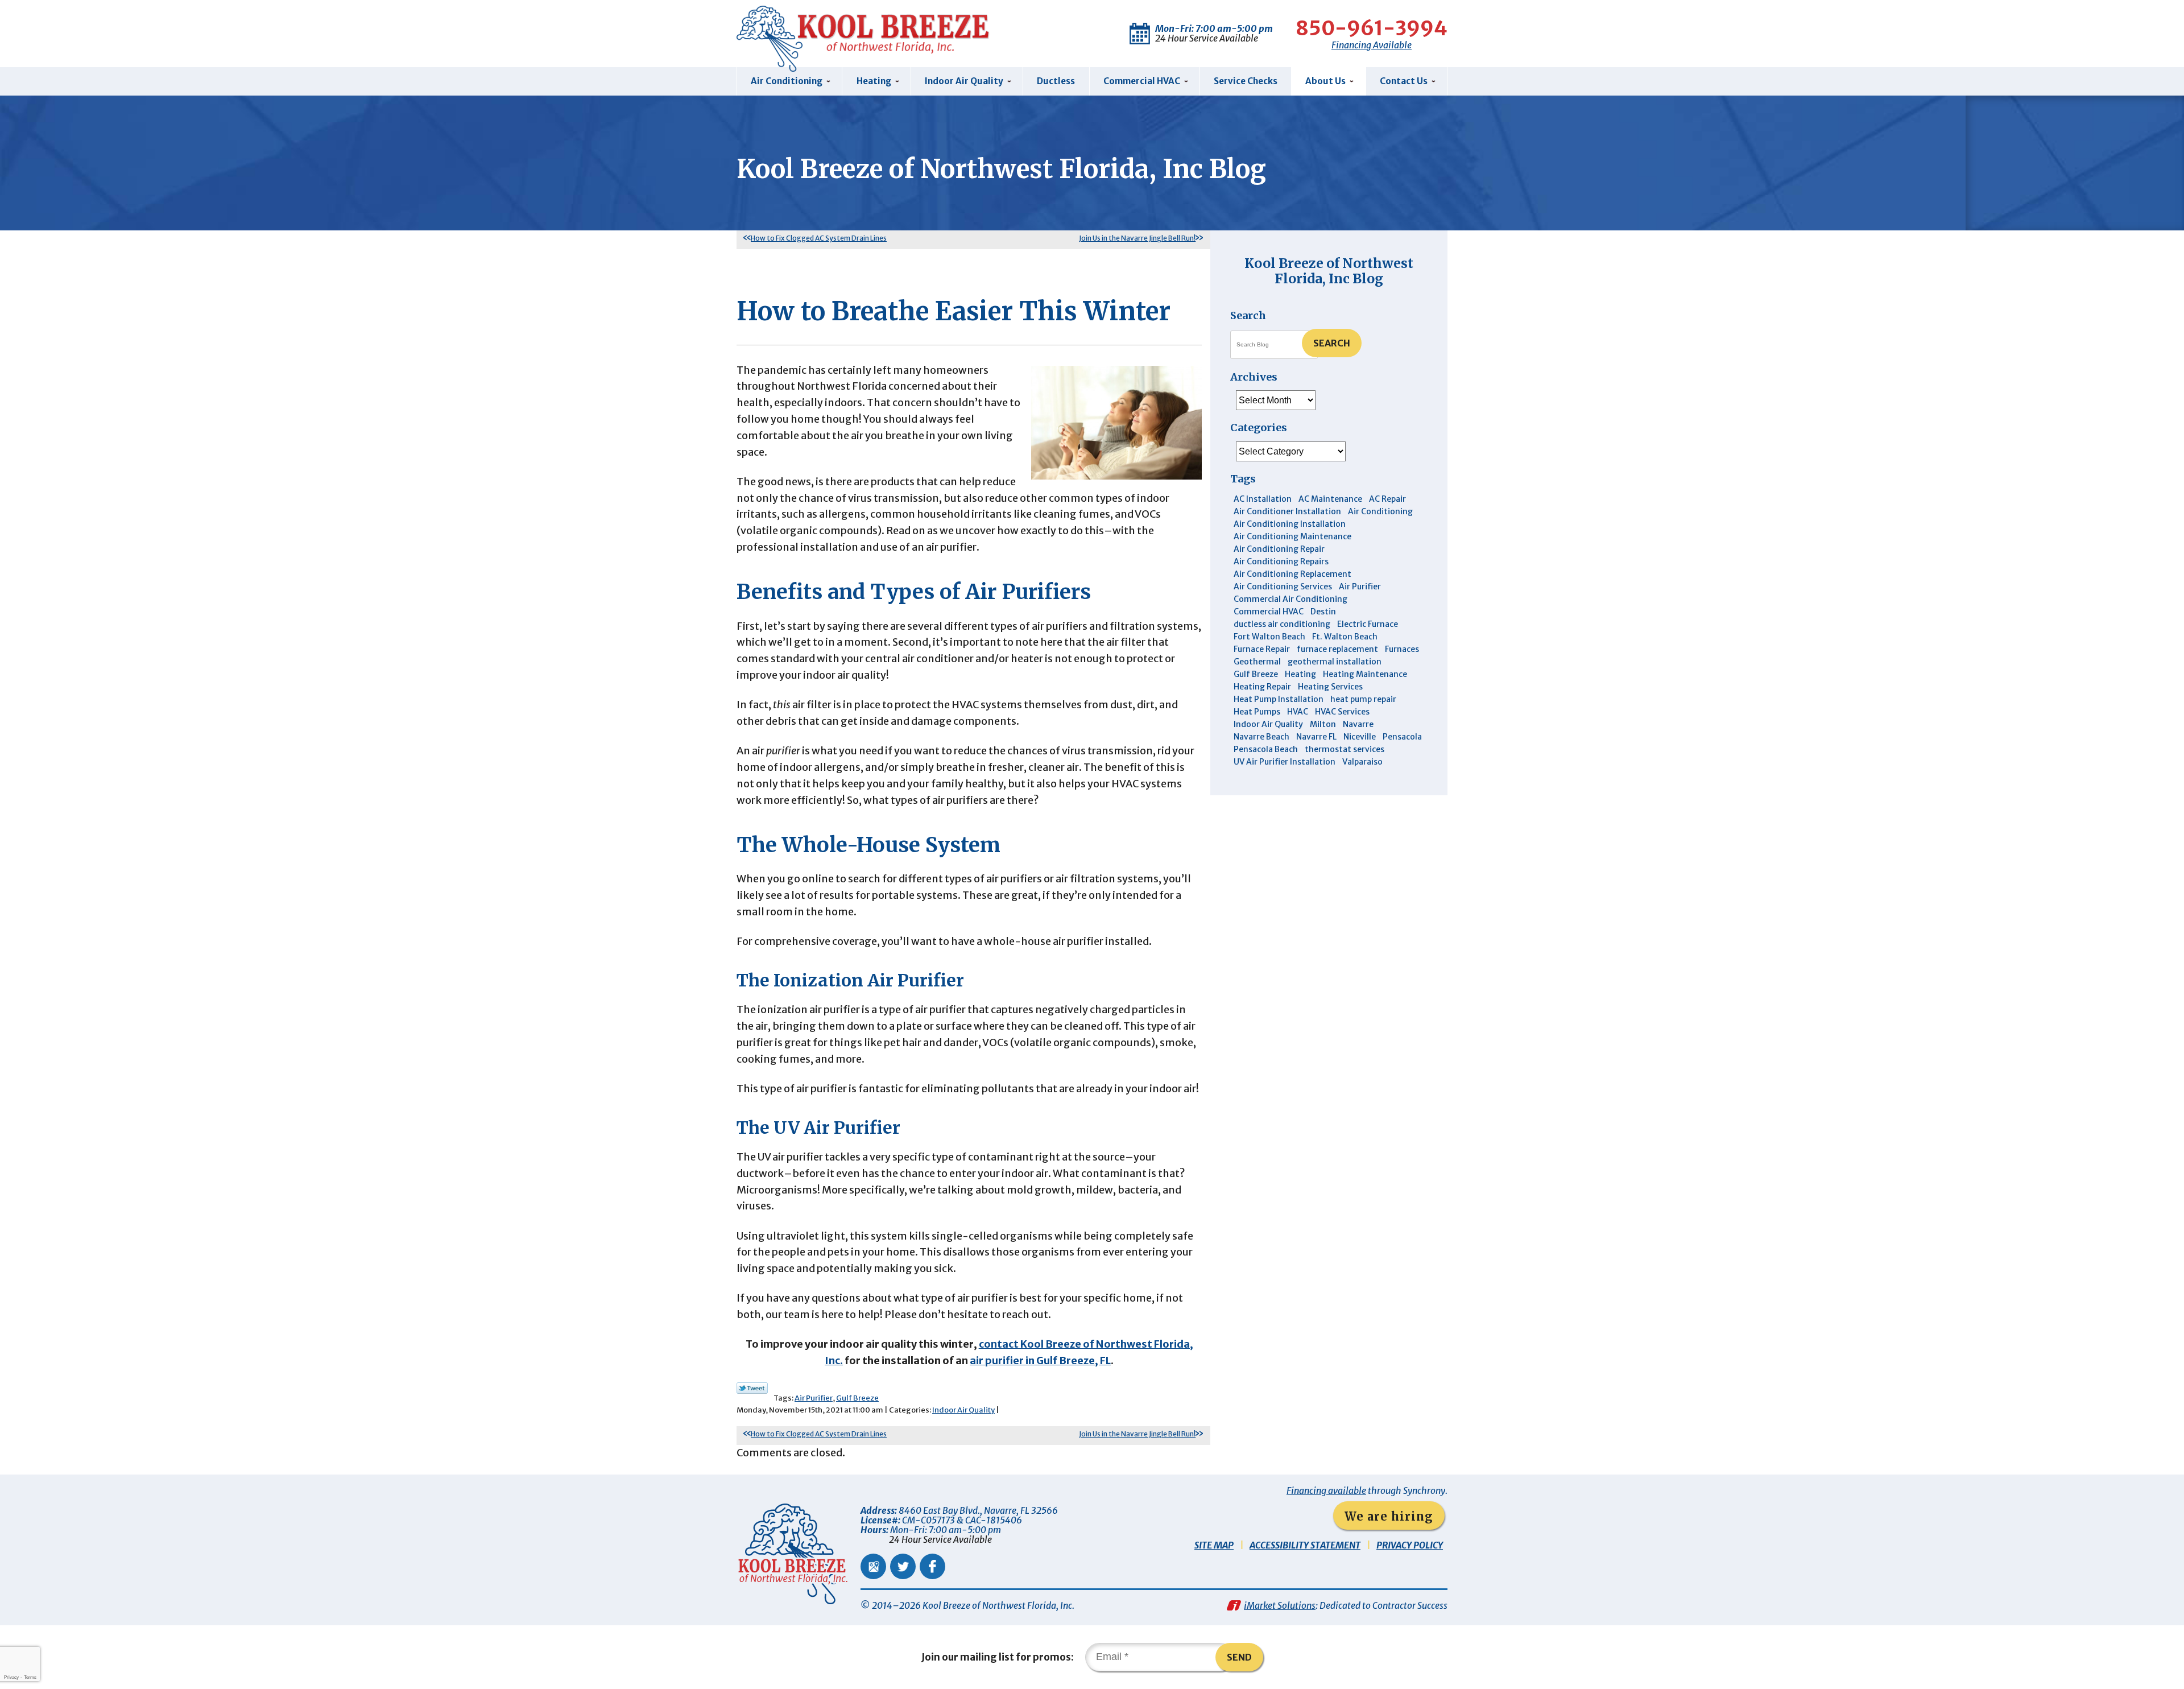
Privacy (11, 1677)
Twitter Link (752, 1388)
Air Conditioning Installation (1290, 524)
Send (1239, 1657)
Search (1332, 343)
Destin (1323, 612)
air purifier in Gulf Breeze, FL (1040, 1360)
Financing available (1326, 1490)
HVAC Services (1342, 712)
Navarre (1358, 724)
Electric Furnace (1368, 624)
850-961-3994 (1372, 28)
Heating (1300, 674)
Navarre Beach (1261, 737)
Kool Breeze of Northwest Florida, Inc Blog (1329, 271)
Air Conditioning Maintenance (1292, 536)
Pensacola (1402, 737)
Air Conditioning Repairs (1281, 561)
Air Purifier (814, 1398)
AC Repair (1387, 499)
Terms (30, 1677)
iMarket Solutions (1280, 1605)
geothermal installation (1335, 662)
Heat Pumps (1257, 712)
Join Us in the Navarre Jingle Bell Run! (1137, 238)
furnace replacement (1337, 649)
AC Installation (1263, 499)
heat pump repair (1363, 699)
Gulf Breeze (857, 1398)
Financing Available (1372, 45)
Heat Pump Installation (1279, 699)
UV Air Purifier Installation (1285, 762)
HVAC (1298, 712)
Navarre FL (1316, 737)
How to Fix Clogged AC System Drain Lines (819, 238)
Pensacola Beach (1266, 749)
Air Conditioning (1380, 511)
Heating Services (1330, 687)
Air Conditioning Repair (1279, 549)
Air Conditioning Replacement (1292, 574)
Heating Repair (1262, 687)
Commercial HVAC (1269, 612)
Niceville (1360, 737)
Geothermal (1257, 662)
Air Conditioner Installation (1287, 511)
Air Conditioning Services (1283, 587)
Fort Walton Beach (1269, 637)
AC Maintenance (1330, 499)
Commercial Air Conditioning (1290, 599)
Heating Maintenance (1365, 674)
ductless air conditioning (1282, 624)
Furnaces (1402, 649)
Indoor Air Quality (963, 1410)
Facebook (932, 1566)
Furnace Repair (1262, 649)
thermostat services (1345, 749)
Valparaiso (1362, 762)
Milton (1323, 724)
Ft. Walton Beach (1345, 637)
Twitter (903, 1566)
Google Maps (873, 1566)
